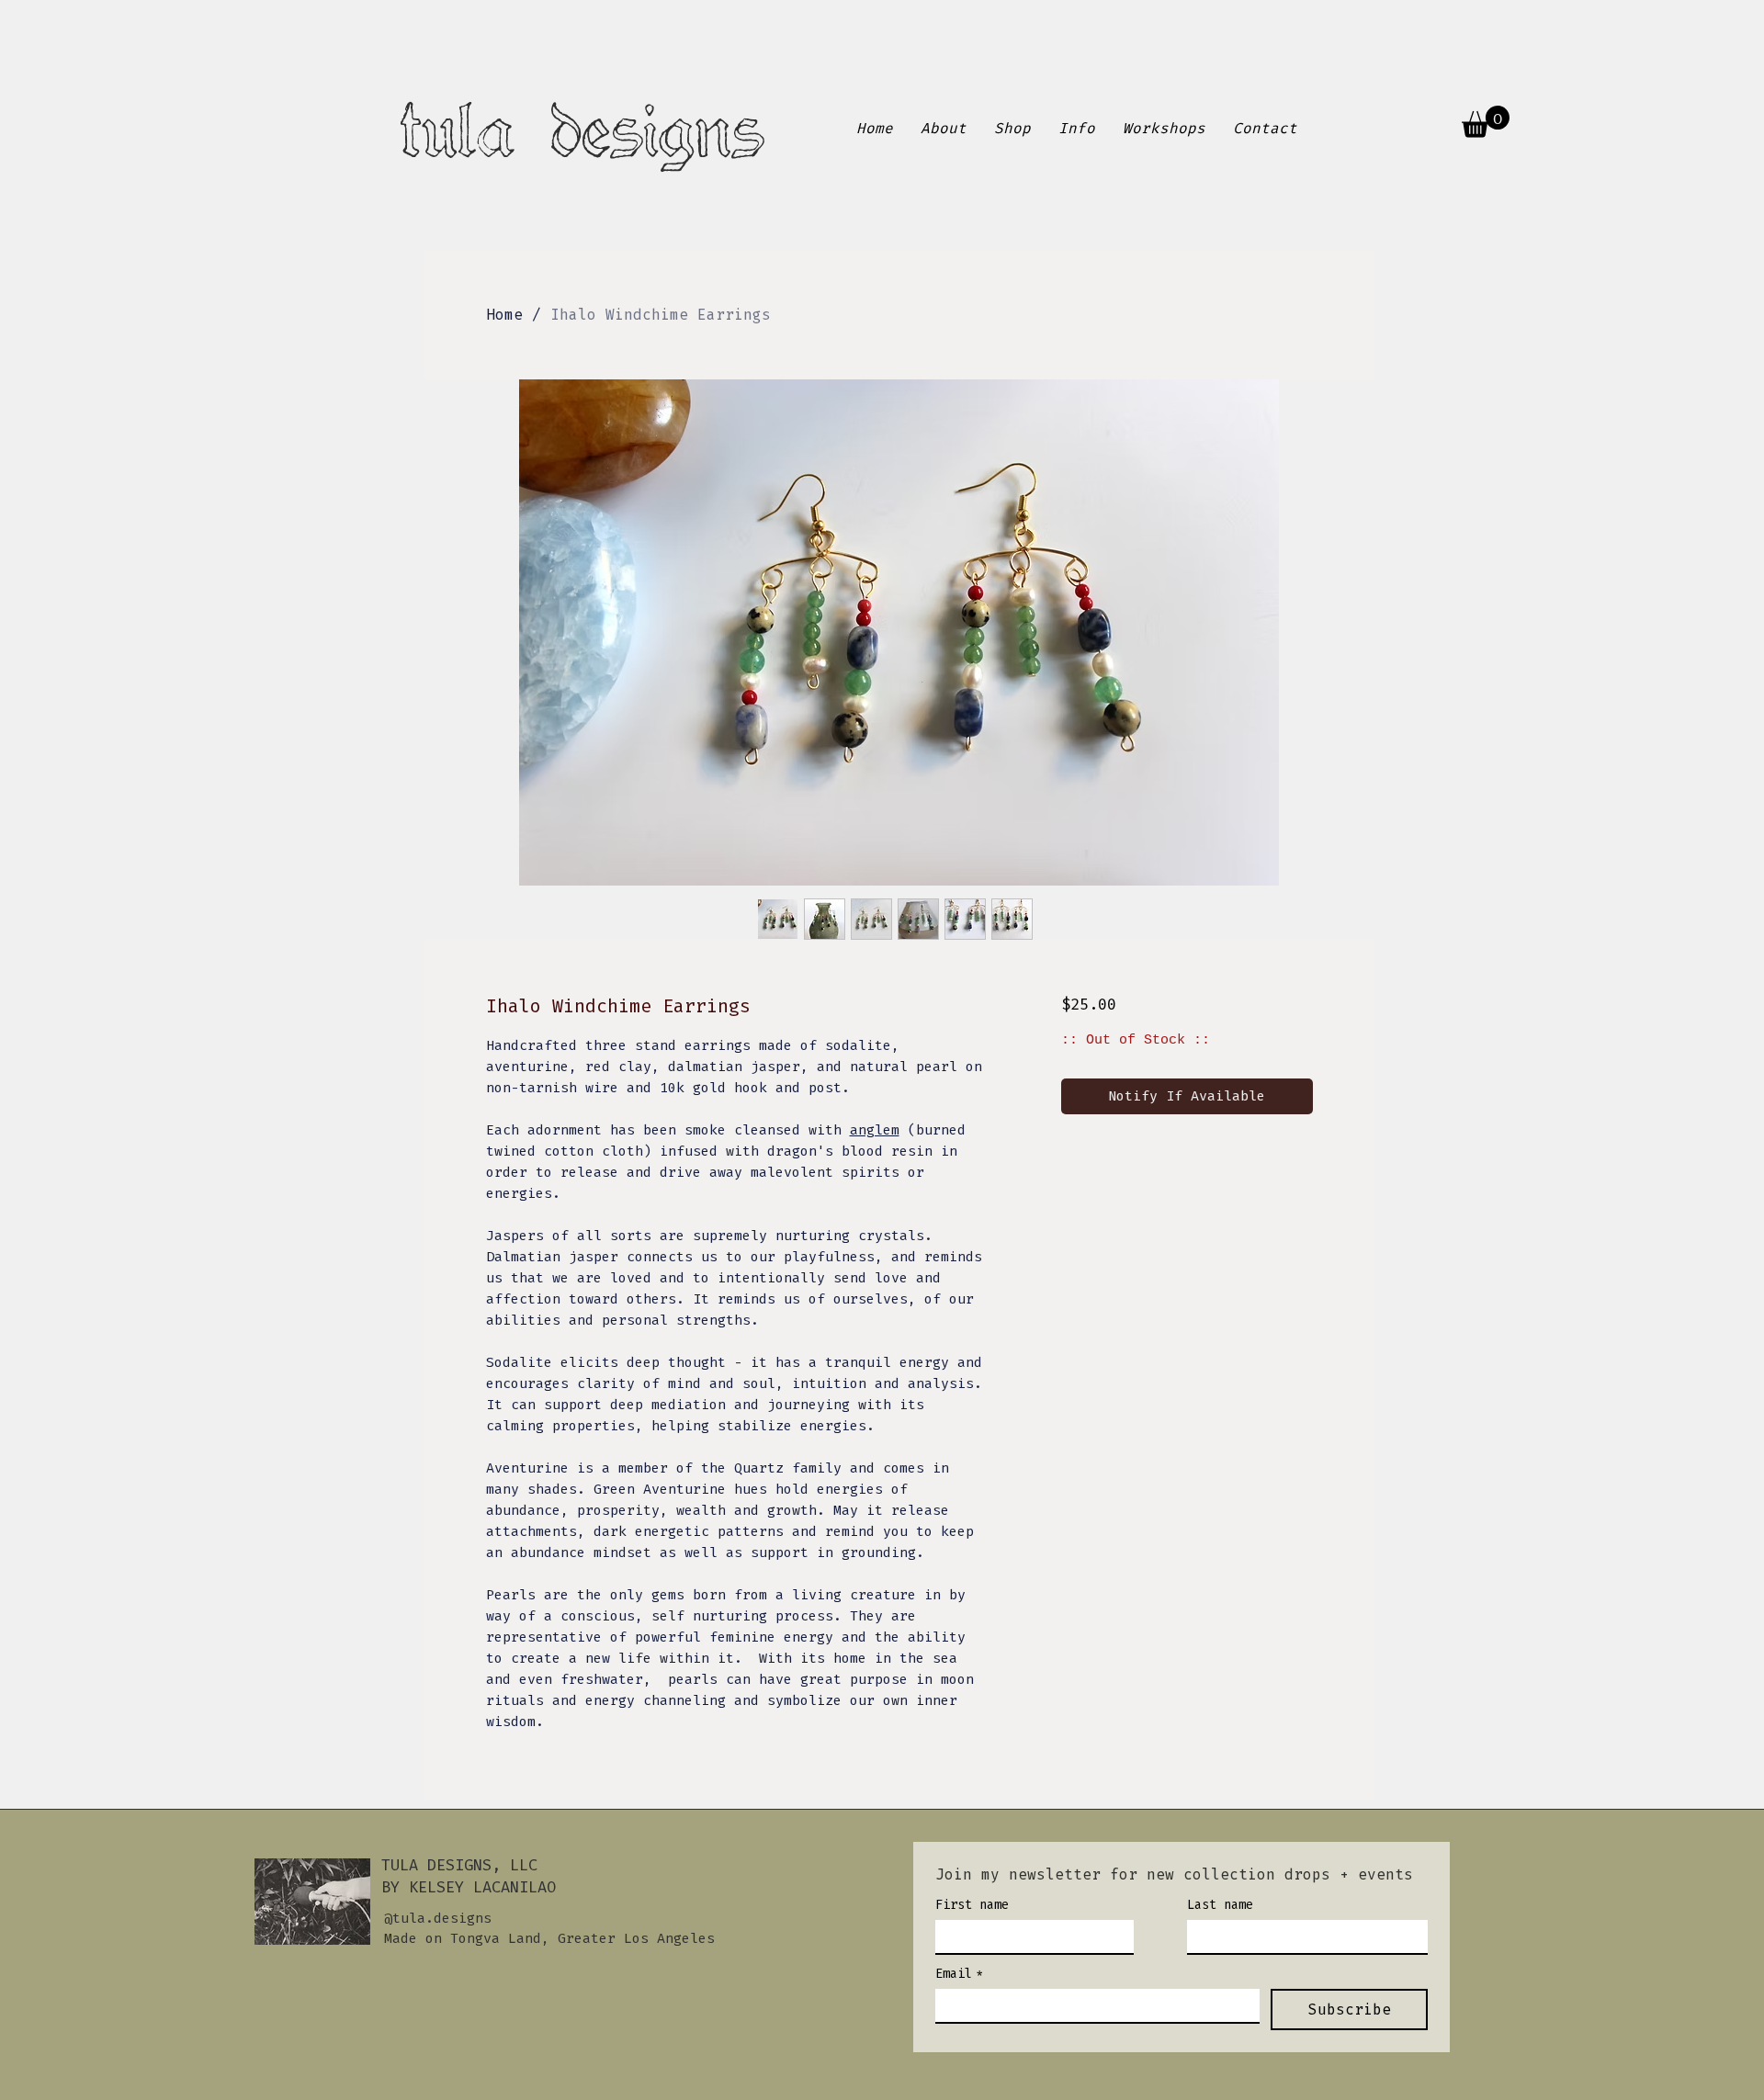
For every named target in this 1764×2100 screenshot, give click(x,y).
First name (972, 1905)
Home (504, 315)
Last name (1220, 1905)
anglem (875, 1130)
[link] (1486, 122)
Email (959, 1974)
